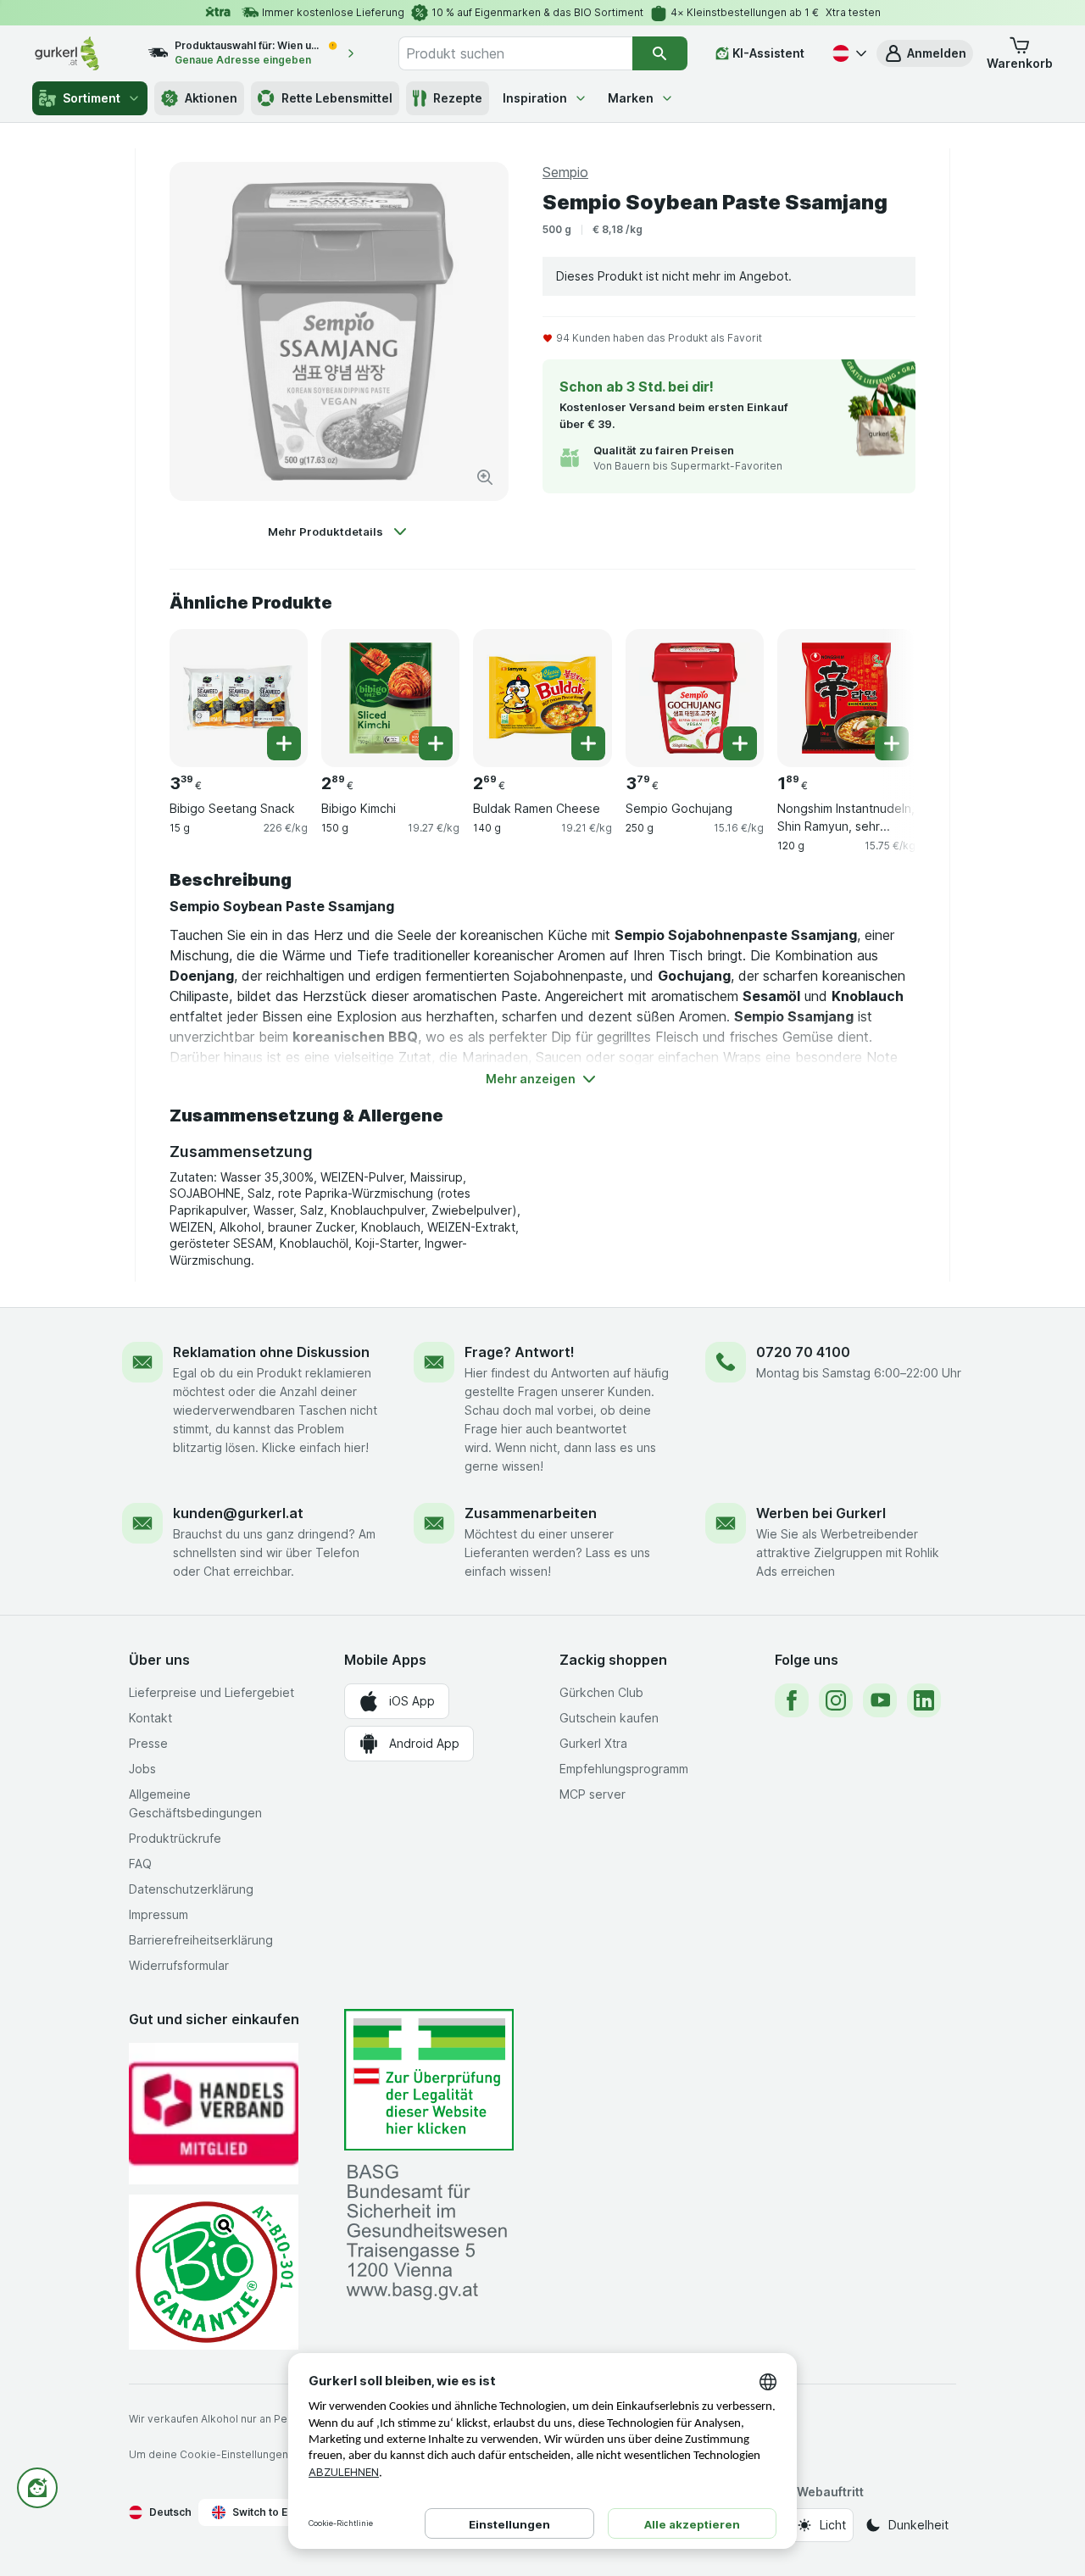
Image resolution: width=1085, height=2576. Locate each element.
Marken (631, 98)
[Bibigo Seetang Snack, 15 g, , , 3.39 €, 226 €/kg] (239, 698)
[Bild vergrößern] (485, 477)
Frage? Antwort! (520, 1352)
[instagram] (836, 1700)
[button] (925, 53)
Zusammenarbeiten (531, 1513)
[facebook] (792, 1700)
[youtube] (880, 1700)
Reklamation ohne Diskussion (271, 1352)
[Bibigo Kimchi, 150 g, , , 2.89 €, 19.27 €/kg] (390, 698)
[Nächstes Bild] (882, 692)
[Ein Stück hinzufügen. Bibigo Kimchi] (436, 743)
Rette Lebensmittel (337, 98)
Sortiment (92, 98)
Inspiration (535, 98)
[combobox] (515, 53)
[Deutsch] (848, 53)
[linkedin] (924, 1700)
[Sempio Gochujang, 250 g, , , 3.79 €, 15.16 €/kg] (695, 698)
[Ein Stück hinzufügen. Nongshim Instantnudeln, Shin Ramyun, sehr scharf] (892, 743)
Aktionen (211, 98)
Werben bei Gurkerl (821, 1513)
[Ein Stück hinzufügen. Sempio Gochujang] (740, 743)
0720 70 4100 (803, 1352)
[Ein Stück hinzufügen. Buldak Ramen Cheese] (588, 743)
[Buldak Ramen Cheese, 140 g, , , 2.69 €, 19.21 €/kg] (542, 698)
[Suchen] (660, 53)
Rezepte (458, 98)
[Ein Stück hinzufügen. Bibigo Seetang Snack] (284, 743)
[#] (429, 2080)
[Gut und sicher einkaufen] (214, 2272)
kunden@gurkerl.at (238, 1513)
